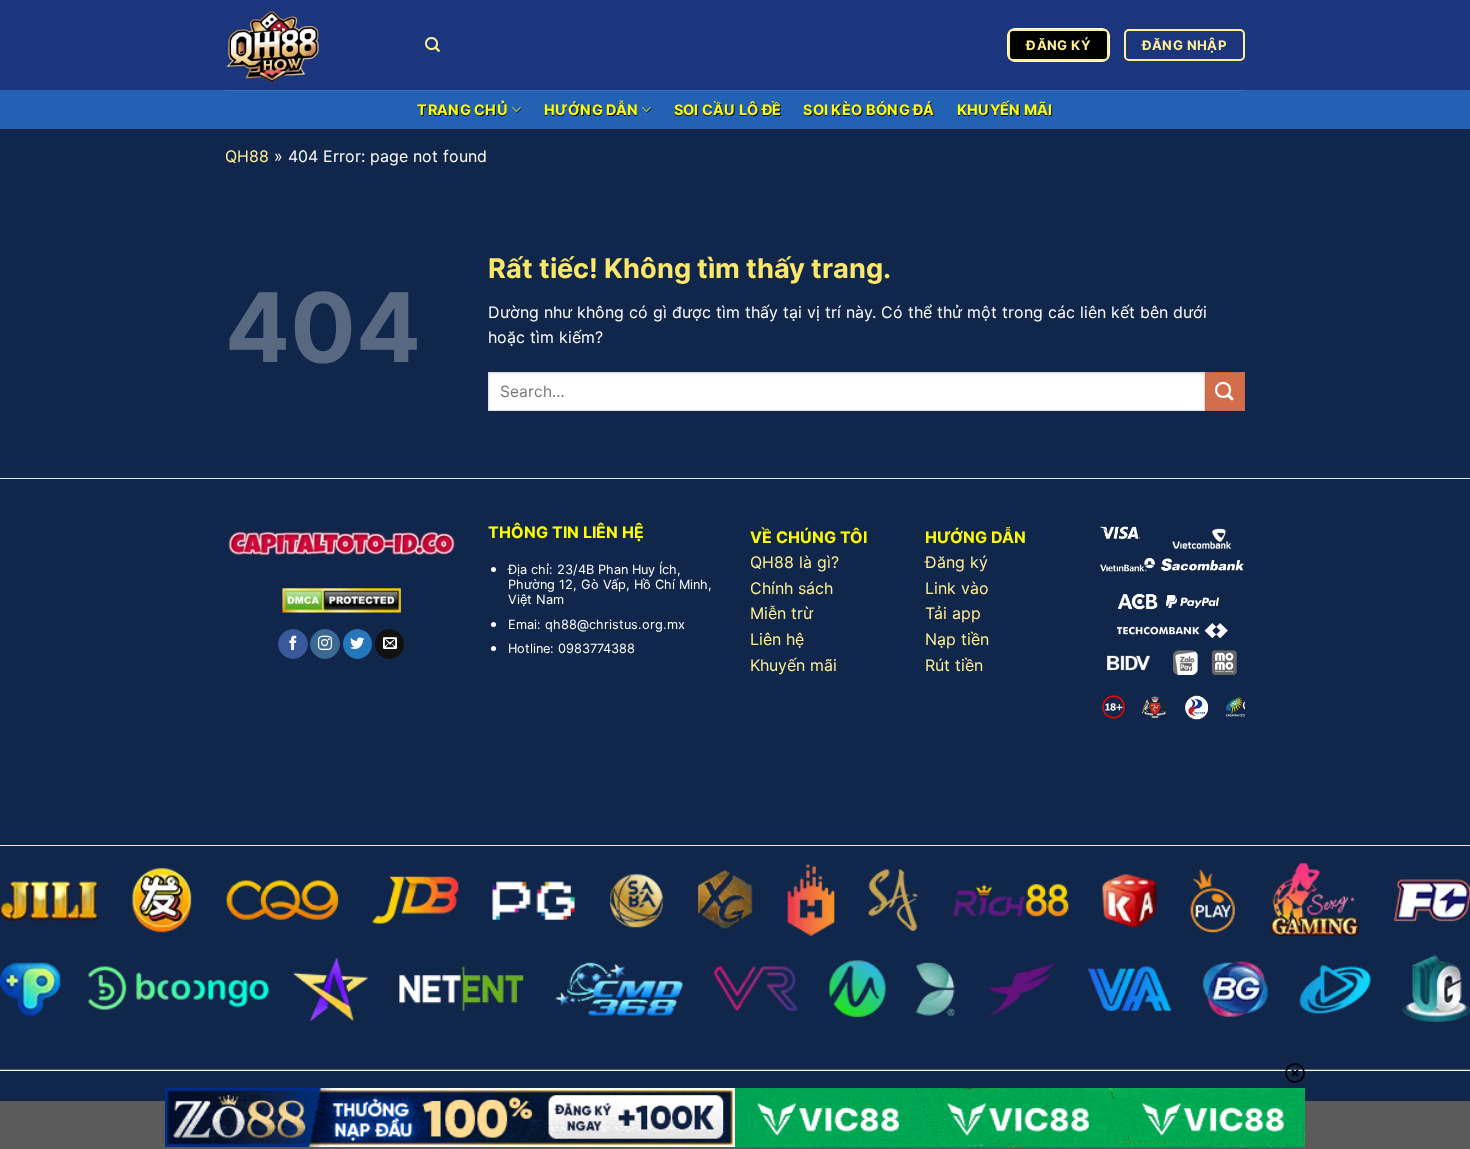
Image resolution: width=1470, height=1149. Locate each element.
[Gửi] (1225, 391)
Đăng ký (956, 562)
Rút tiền (954, 665)
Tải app (953, 613)
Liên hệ (777, 639)
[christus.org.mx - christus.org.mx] (310, 45)
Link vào (957, 588)
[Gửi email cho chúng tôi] (389, 644)
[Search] (432, 45)
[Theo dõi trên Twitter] (357, 644)
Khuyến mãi (793, 665)
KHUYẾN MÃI (1005, 109)
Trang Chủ (462, 109)
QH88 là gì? (794, 562)
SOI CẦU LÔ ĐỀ (728, 109)
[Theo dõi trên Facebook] (292, 644)
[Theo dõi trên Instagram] (324, 644)
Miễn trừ (781, 613)
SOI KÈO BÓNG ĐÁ (868, 109)
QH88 (247, 156)
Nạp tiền (957, 639)
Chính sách (791, 588)
